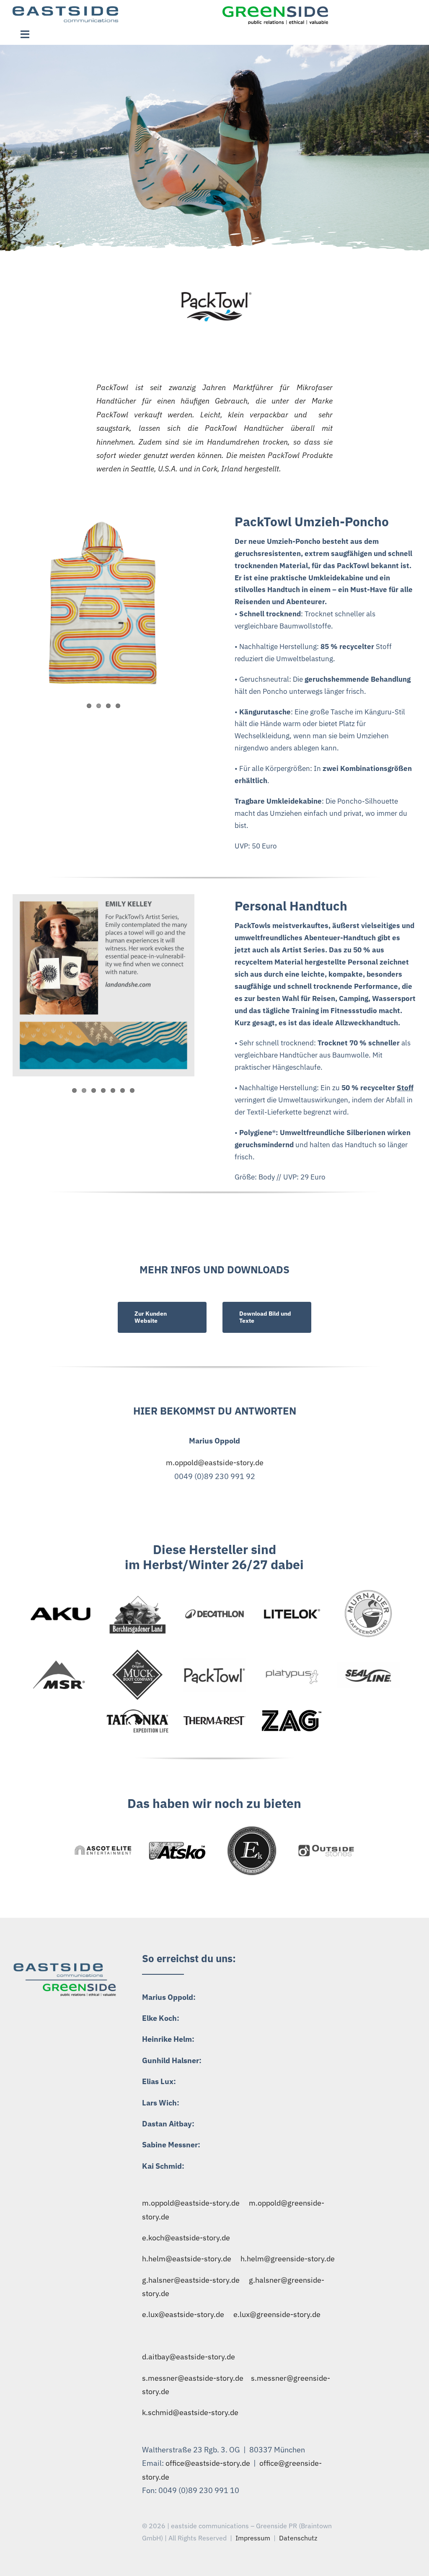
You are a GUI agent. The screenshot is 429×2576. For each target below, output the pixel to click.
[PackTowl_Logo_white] (214, 296)
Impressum (253, 2538)
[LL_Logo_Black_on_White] (292, 1610)
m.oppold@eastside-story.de (215, 1463)
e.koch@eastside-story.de (186, 2238)
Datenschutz (298, 2538)
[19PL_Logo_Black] (215, 1662)
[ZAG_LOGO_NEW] (292, 1713)
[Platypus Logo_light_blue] (292, 1666)
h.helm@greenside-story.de (288, 2259)
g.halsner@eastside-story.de (191, 2280)
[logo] (137, 1653)
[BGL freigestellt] (138, 1597)
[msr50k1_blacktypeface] (60, 1664)
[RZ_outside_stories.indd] (326, 1847)
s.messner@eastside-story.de (193, 2378)
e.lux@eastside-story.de (183, 2314)
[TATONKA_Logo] (138, 1712)
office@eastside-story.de (208, 2463)
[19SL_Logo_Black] (368, 1666)
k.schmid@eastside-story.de (190, 2412)
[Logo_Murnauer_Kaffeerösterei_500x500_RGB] (369, 1590)
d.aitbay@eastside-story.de (189, 2357)
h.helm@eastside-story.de (187, 2259)
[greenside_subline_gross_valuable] (275, 10)
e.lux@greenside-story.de (277, 2314)
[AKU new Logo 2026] (61, 1602)
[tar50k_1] (215, 1720)
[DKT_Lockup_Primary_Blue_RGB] (215, 1611)
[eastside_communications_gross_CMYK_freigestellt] (65, 10)
